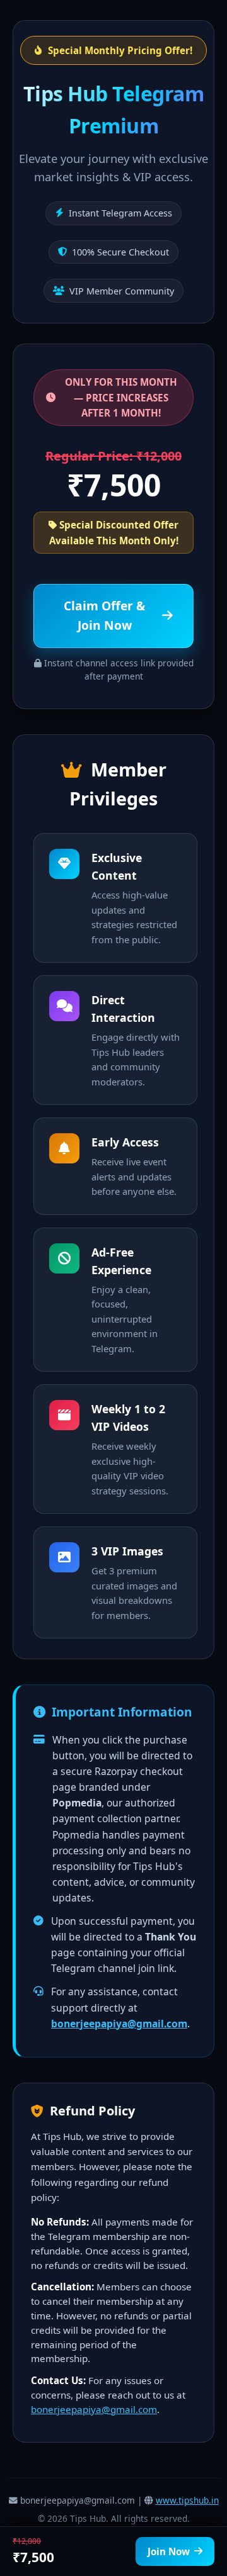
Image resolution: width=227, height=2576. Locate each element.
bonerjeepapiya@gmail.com (119, 2024)
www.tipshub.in (187, 2500)
